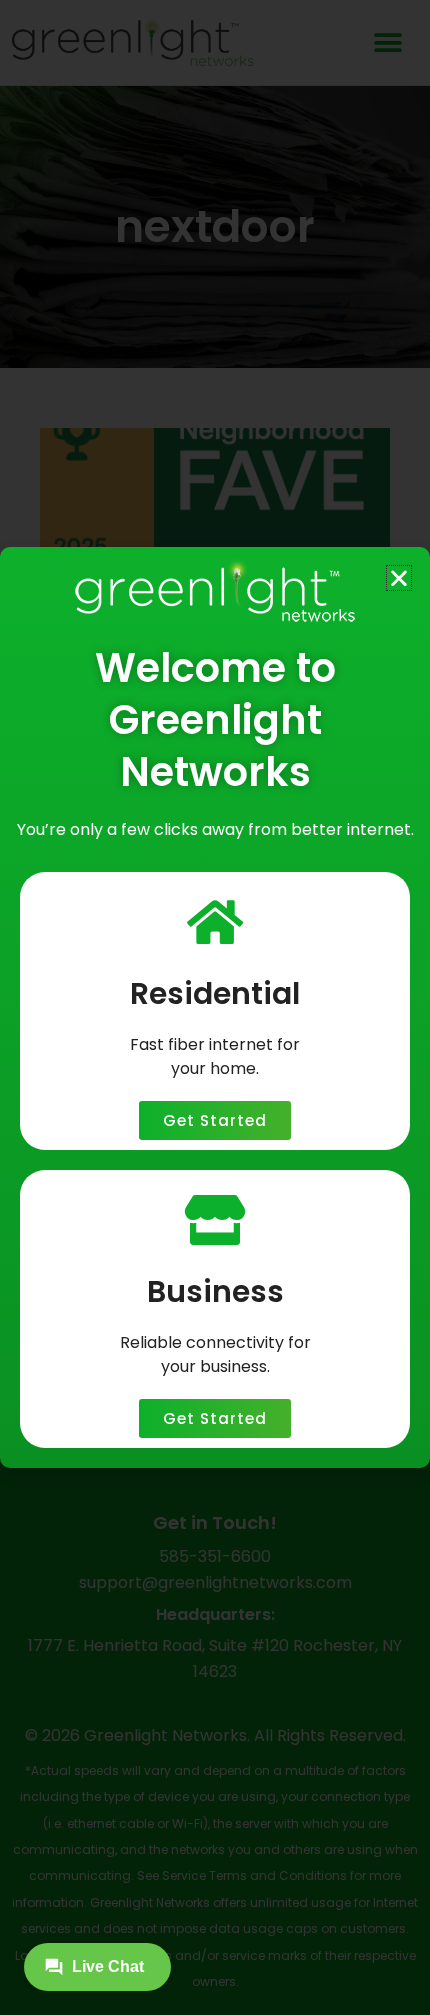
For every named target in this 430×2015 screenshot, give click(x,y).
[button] (399, 578)
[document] (215, 1007)
